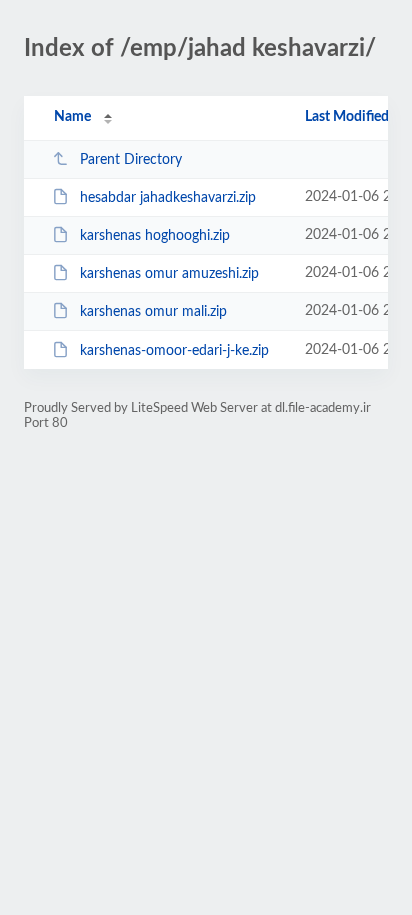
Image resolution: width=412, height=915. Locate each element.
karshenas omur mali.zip (153, 312)
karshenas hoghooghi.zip (155, 236)
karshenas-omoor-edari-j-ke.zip (174, 351)
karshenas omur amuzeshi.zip (169, 274)
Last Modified (347, 117)
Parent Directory (131, 160)
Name (72, 117)
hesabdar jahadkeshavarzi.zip (168, 198)
